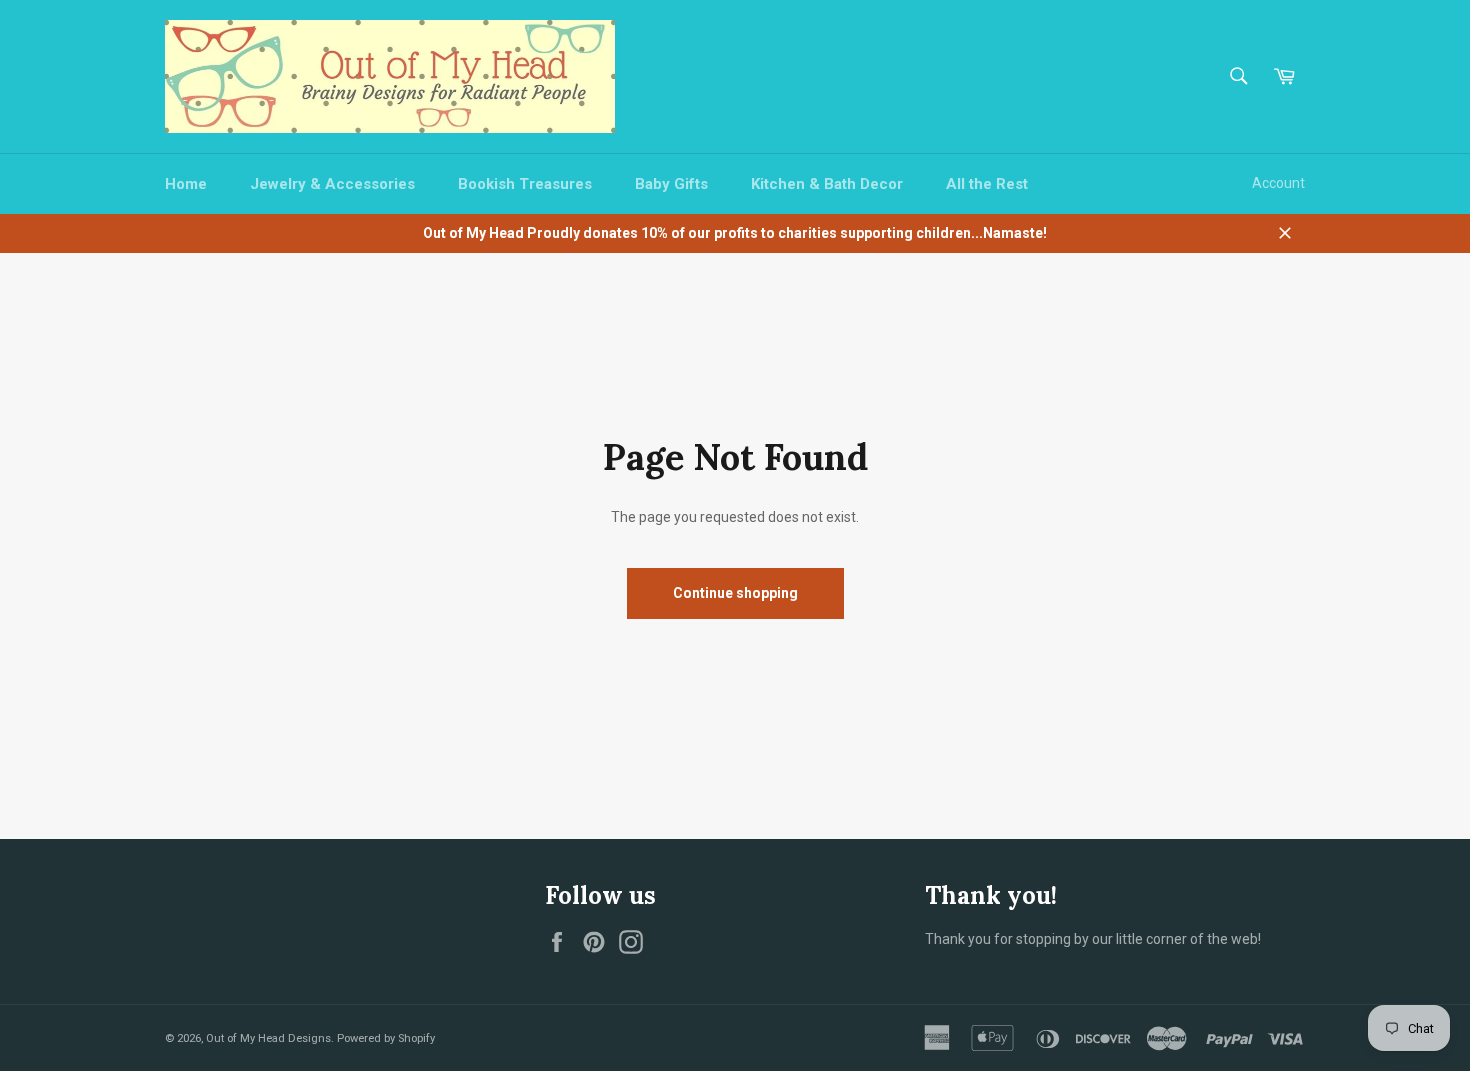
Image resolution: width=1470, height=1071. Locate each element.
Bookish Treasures (525, 184)
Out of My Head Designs (268, 1038)
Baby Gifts (671, 184)
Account (1278, 183)
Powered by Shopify (386, 1038)
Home (186, 184)
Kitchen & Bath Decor (827, 184)
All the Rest (987, 184)
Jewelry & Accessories (332, 184)
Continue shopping (735, 593)
